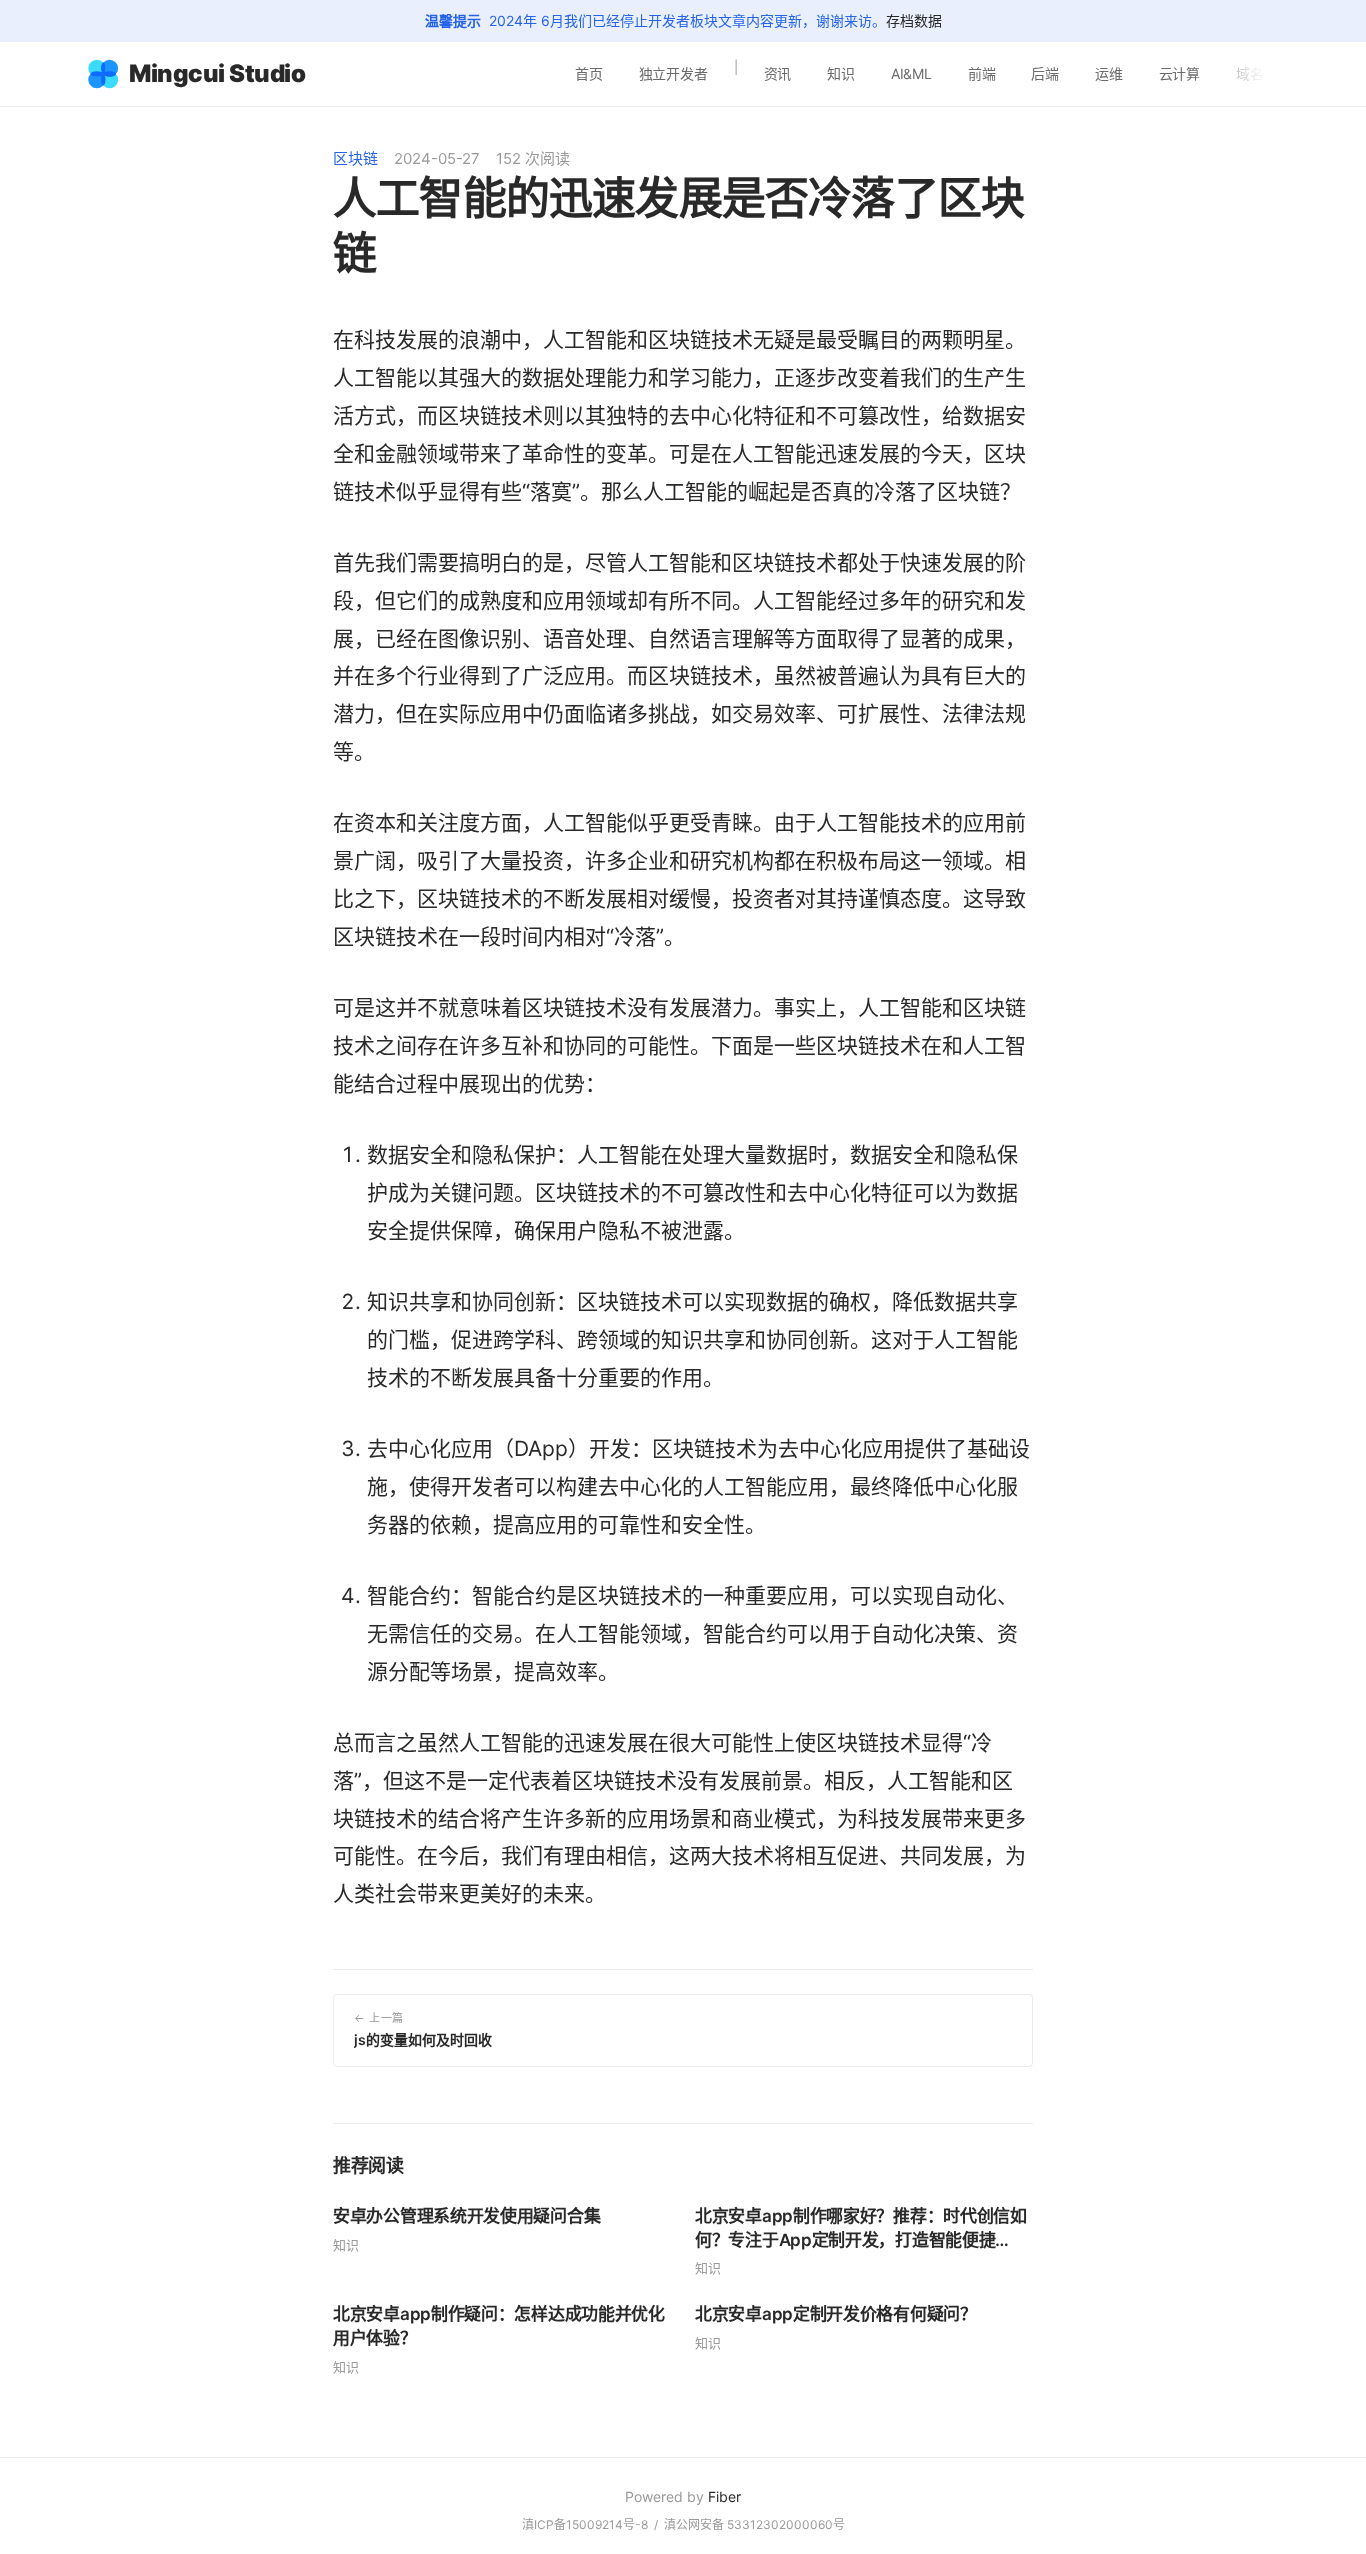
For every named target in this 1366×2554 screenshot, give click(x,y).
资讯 (778, 73)
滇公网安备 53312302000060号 (754, 2524)
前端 (982, 73)
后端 (1045, 73)
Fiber (724, 2496)
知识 (841, 73)
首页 (589, 73)
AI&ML (911, 73)
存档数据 (914, 20)
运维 (1109, 73)
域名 (1250, 73)
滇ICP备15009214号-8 (585, 2524)
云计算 (1179, 73)
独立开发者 (673, 73)
